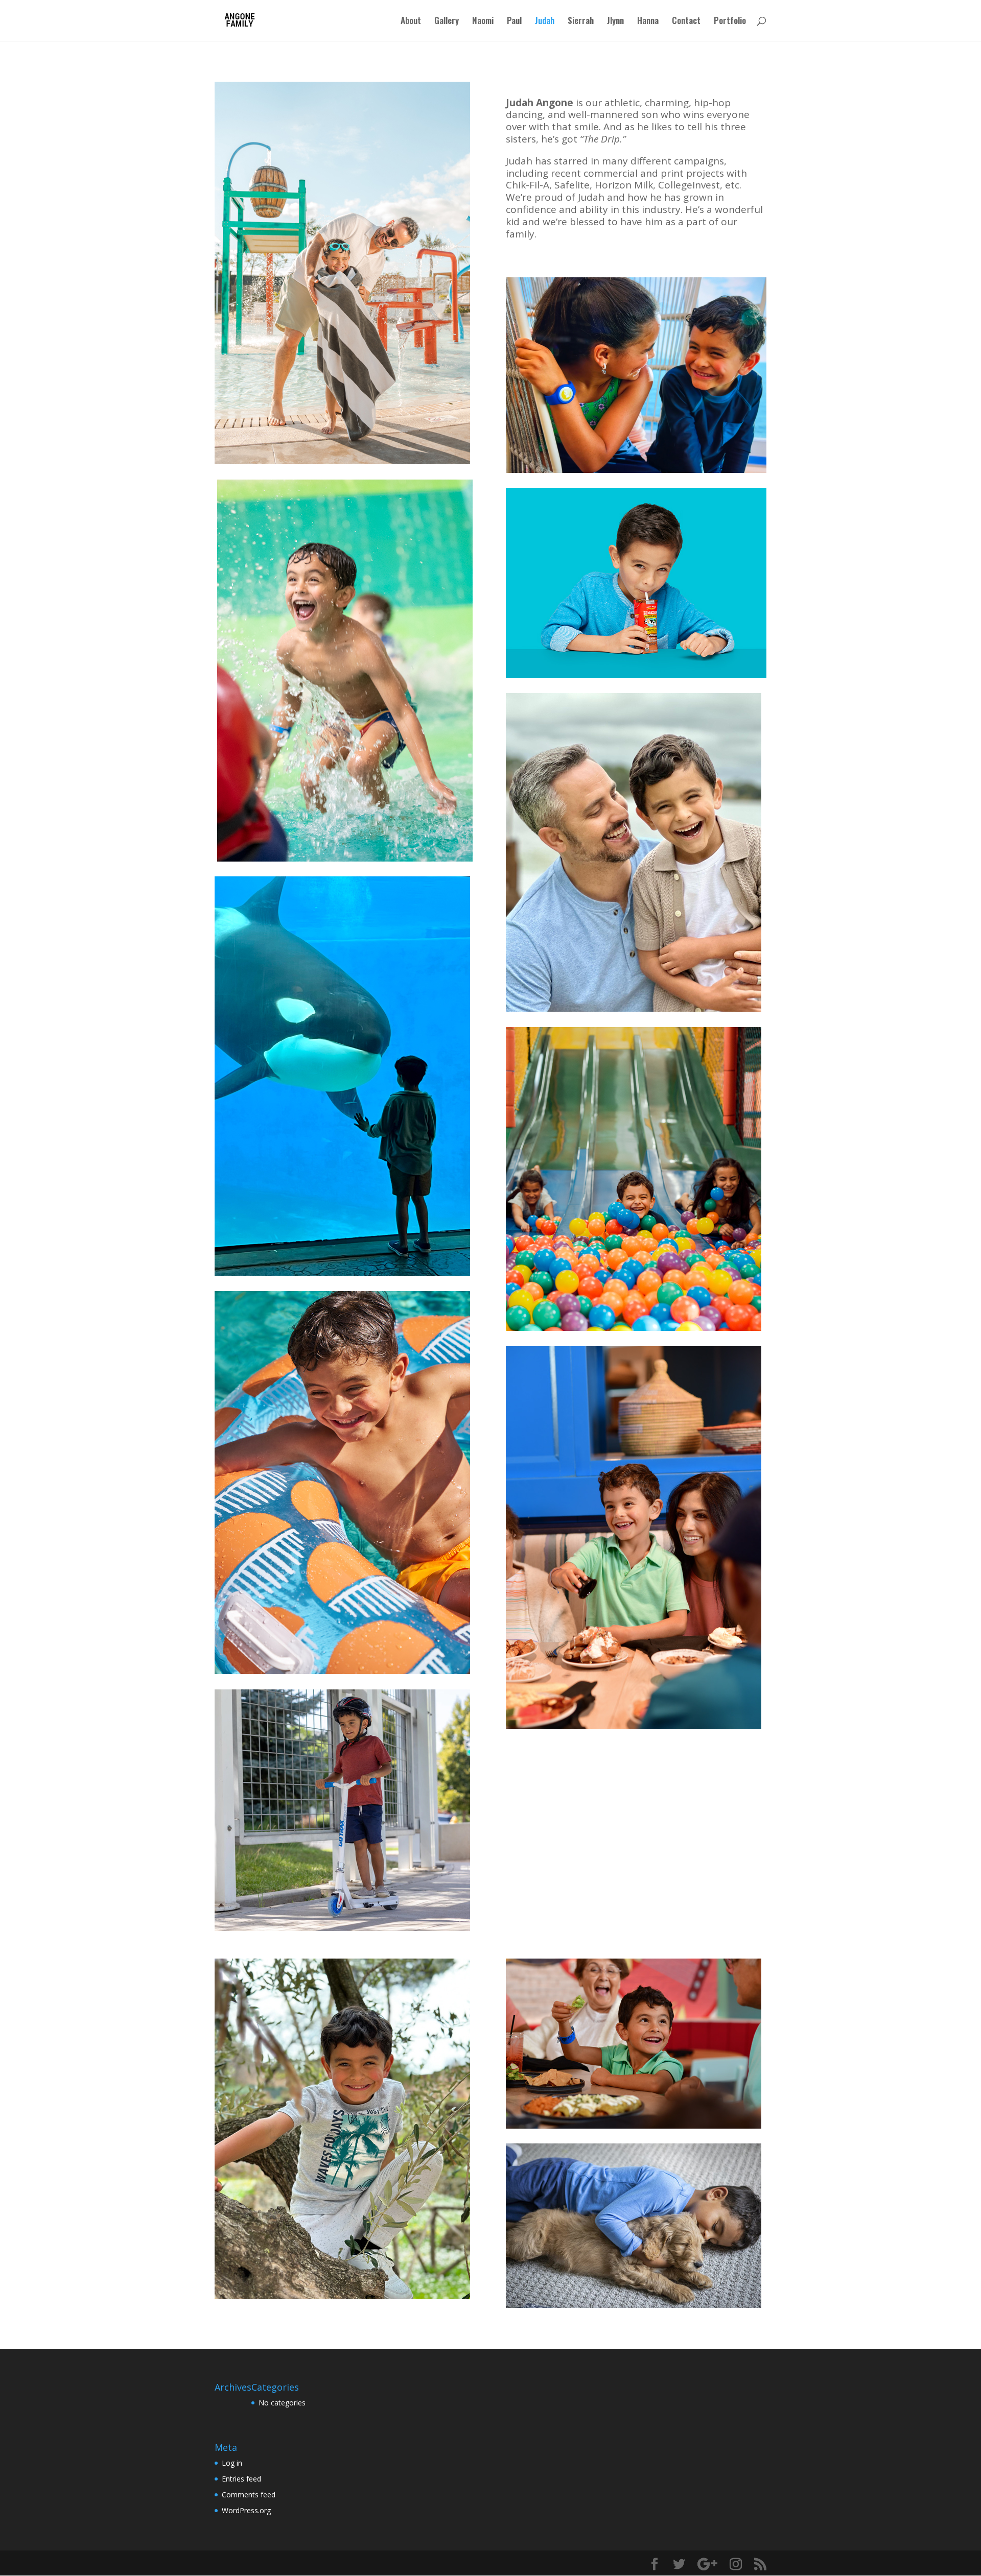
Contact (686, 22)
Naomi (483, 22)
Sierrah (581, 22)
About (411, 22)
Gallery (447, 22)
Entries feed (241, 2479)
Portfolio (730, 22)
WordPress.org (246, 2510)
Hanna (648, 22)
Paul (514, 22)
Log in (232, 2463)
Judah (545, 22)
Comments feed (249, 2495)
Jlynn (615, 22)
